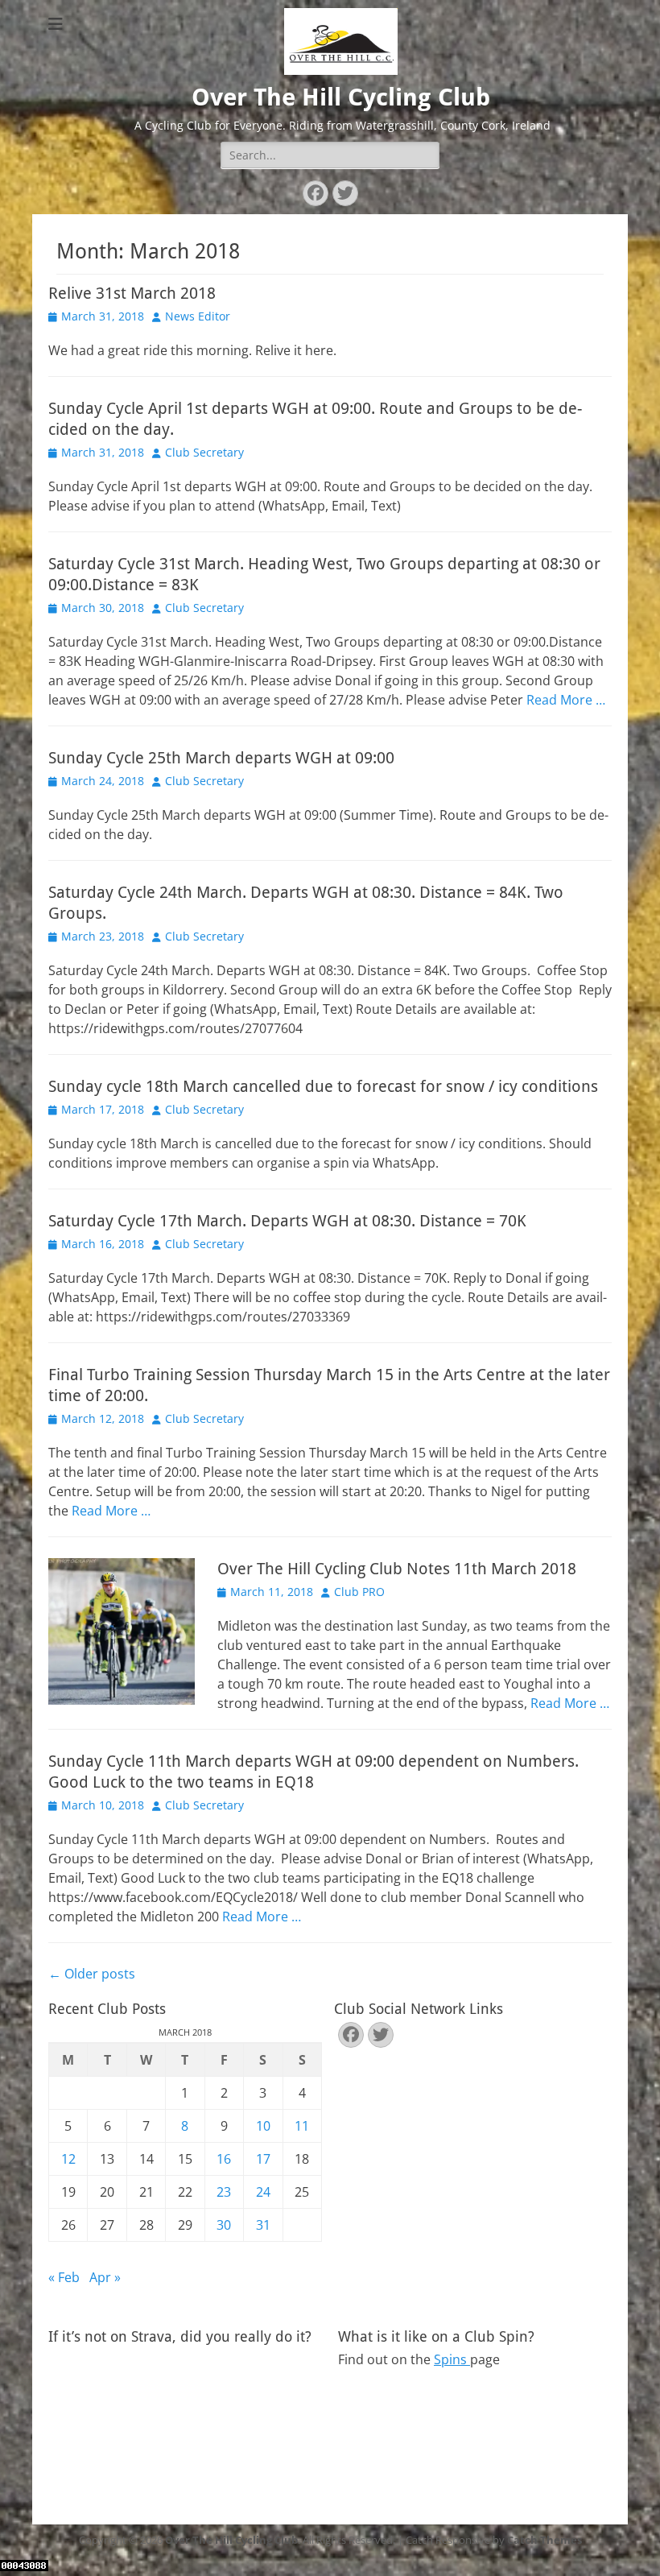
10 (263, 2126)
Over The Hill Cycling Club (341, 97)
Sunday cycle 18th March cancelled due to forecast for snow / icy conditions (323, 1086)
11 (302, 2126)
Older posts (92, 1974)
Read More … (566, 700)
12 (68, 2159)
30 (224, 2225)
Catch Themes (544, 2540)
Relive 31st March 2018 (132, 293)
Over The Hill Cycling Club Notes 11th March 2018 (397, 1569)
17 (263, 2159)
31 (263, 2225)
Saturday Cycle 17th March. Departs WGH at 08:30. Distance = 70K (287, 1221)
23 (224, 2192)
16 (224, 2159)
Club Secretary (204, 452)
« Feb (64, 2277)
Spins (452, 2359)
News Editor (198, 316)
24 (263, 2192)
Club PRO (359, 1592)
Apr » (105, 2277)
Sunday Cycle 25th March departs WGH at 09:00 (221, 758)
